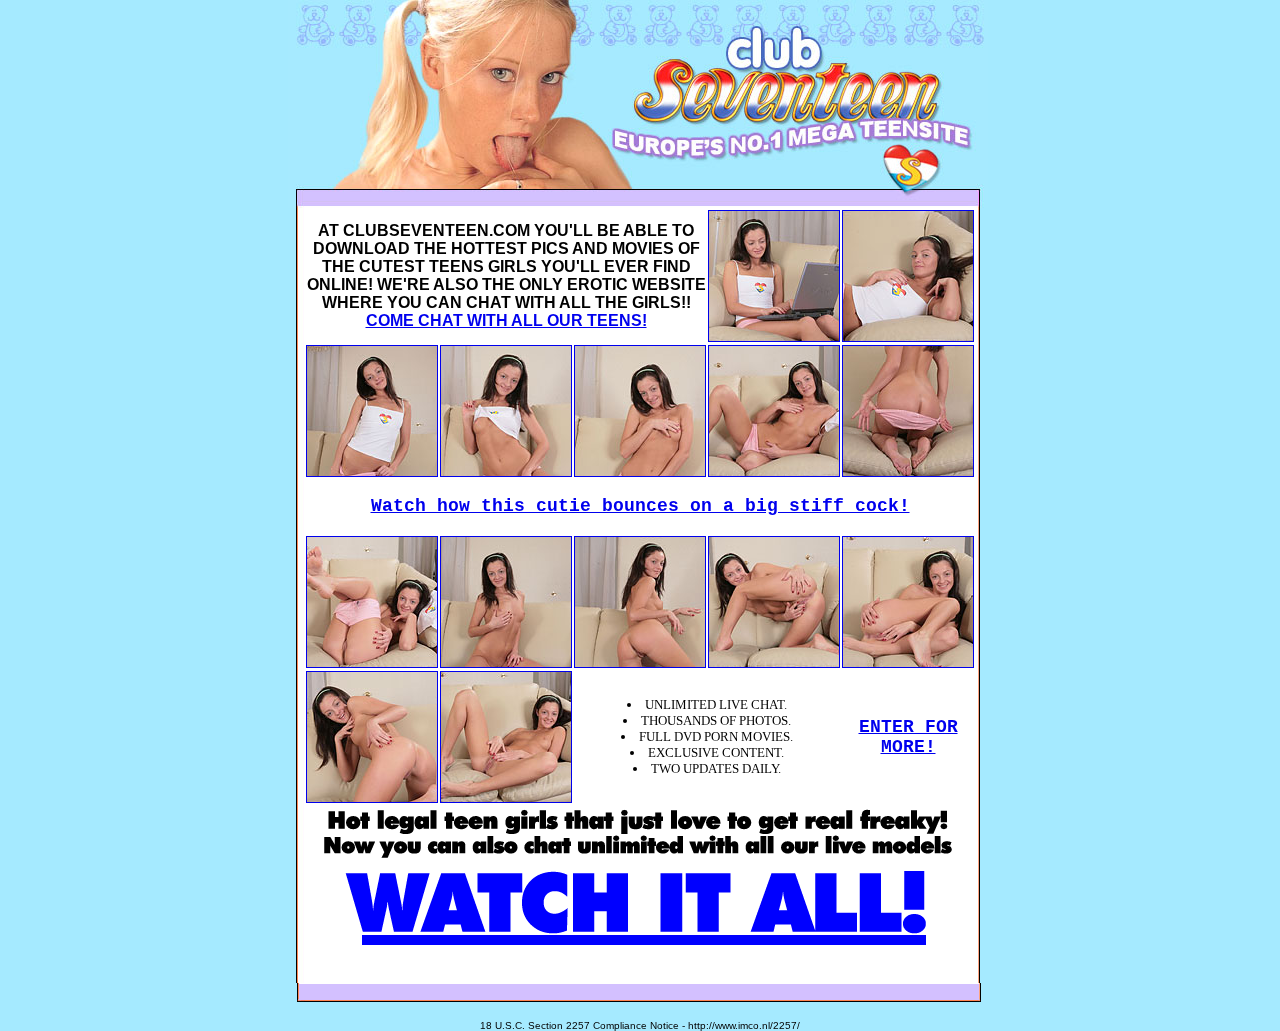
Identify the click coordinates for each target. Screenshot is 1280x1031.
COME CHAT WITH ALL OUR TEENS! (506, 320)
